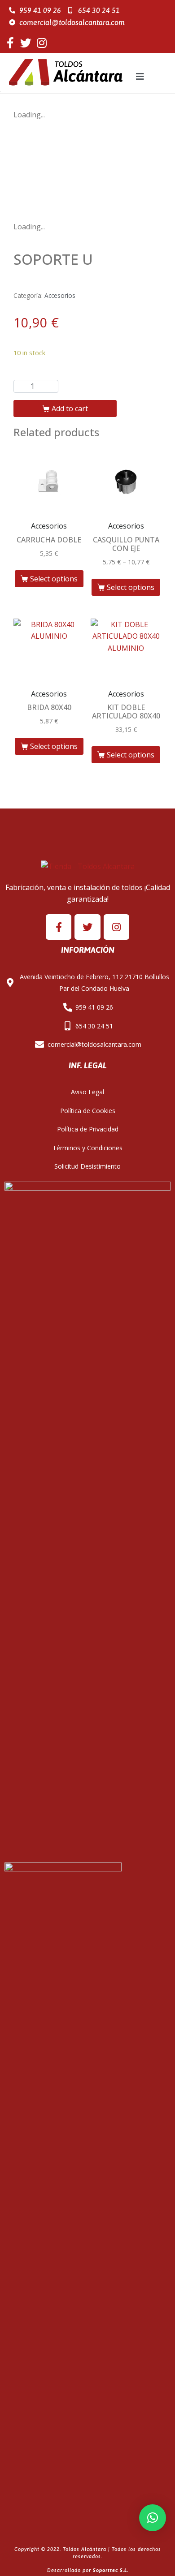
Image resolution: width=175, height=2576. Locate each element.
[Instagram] (42, 43)
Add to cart (70, 409)
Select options (54, 579)
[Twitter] (26, 43)
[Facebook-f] (10, 43)
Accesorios (60, 295)
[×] (153, 2518)
